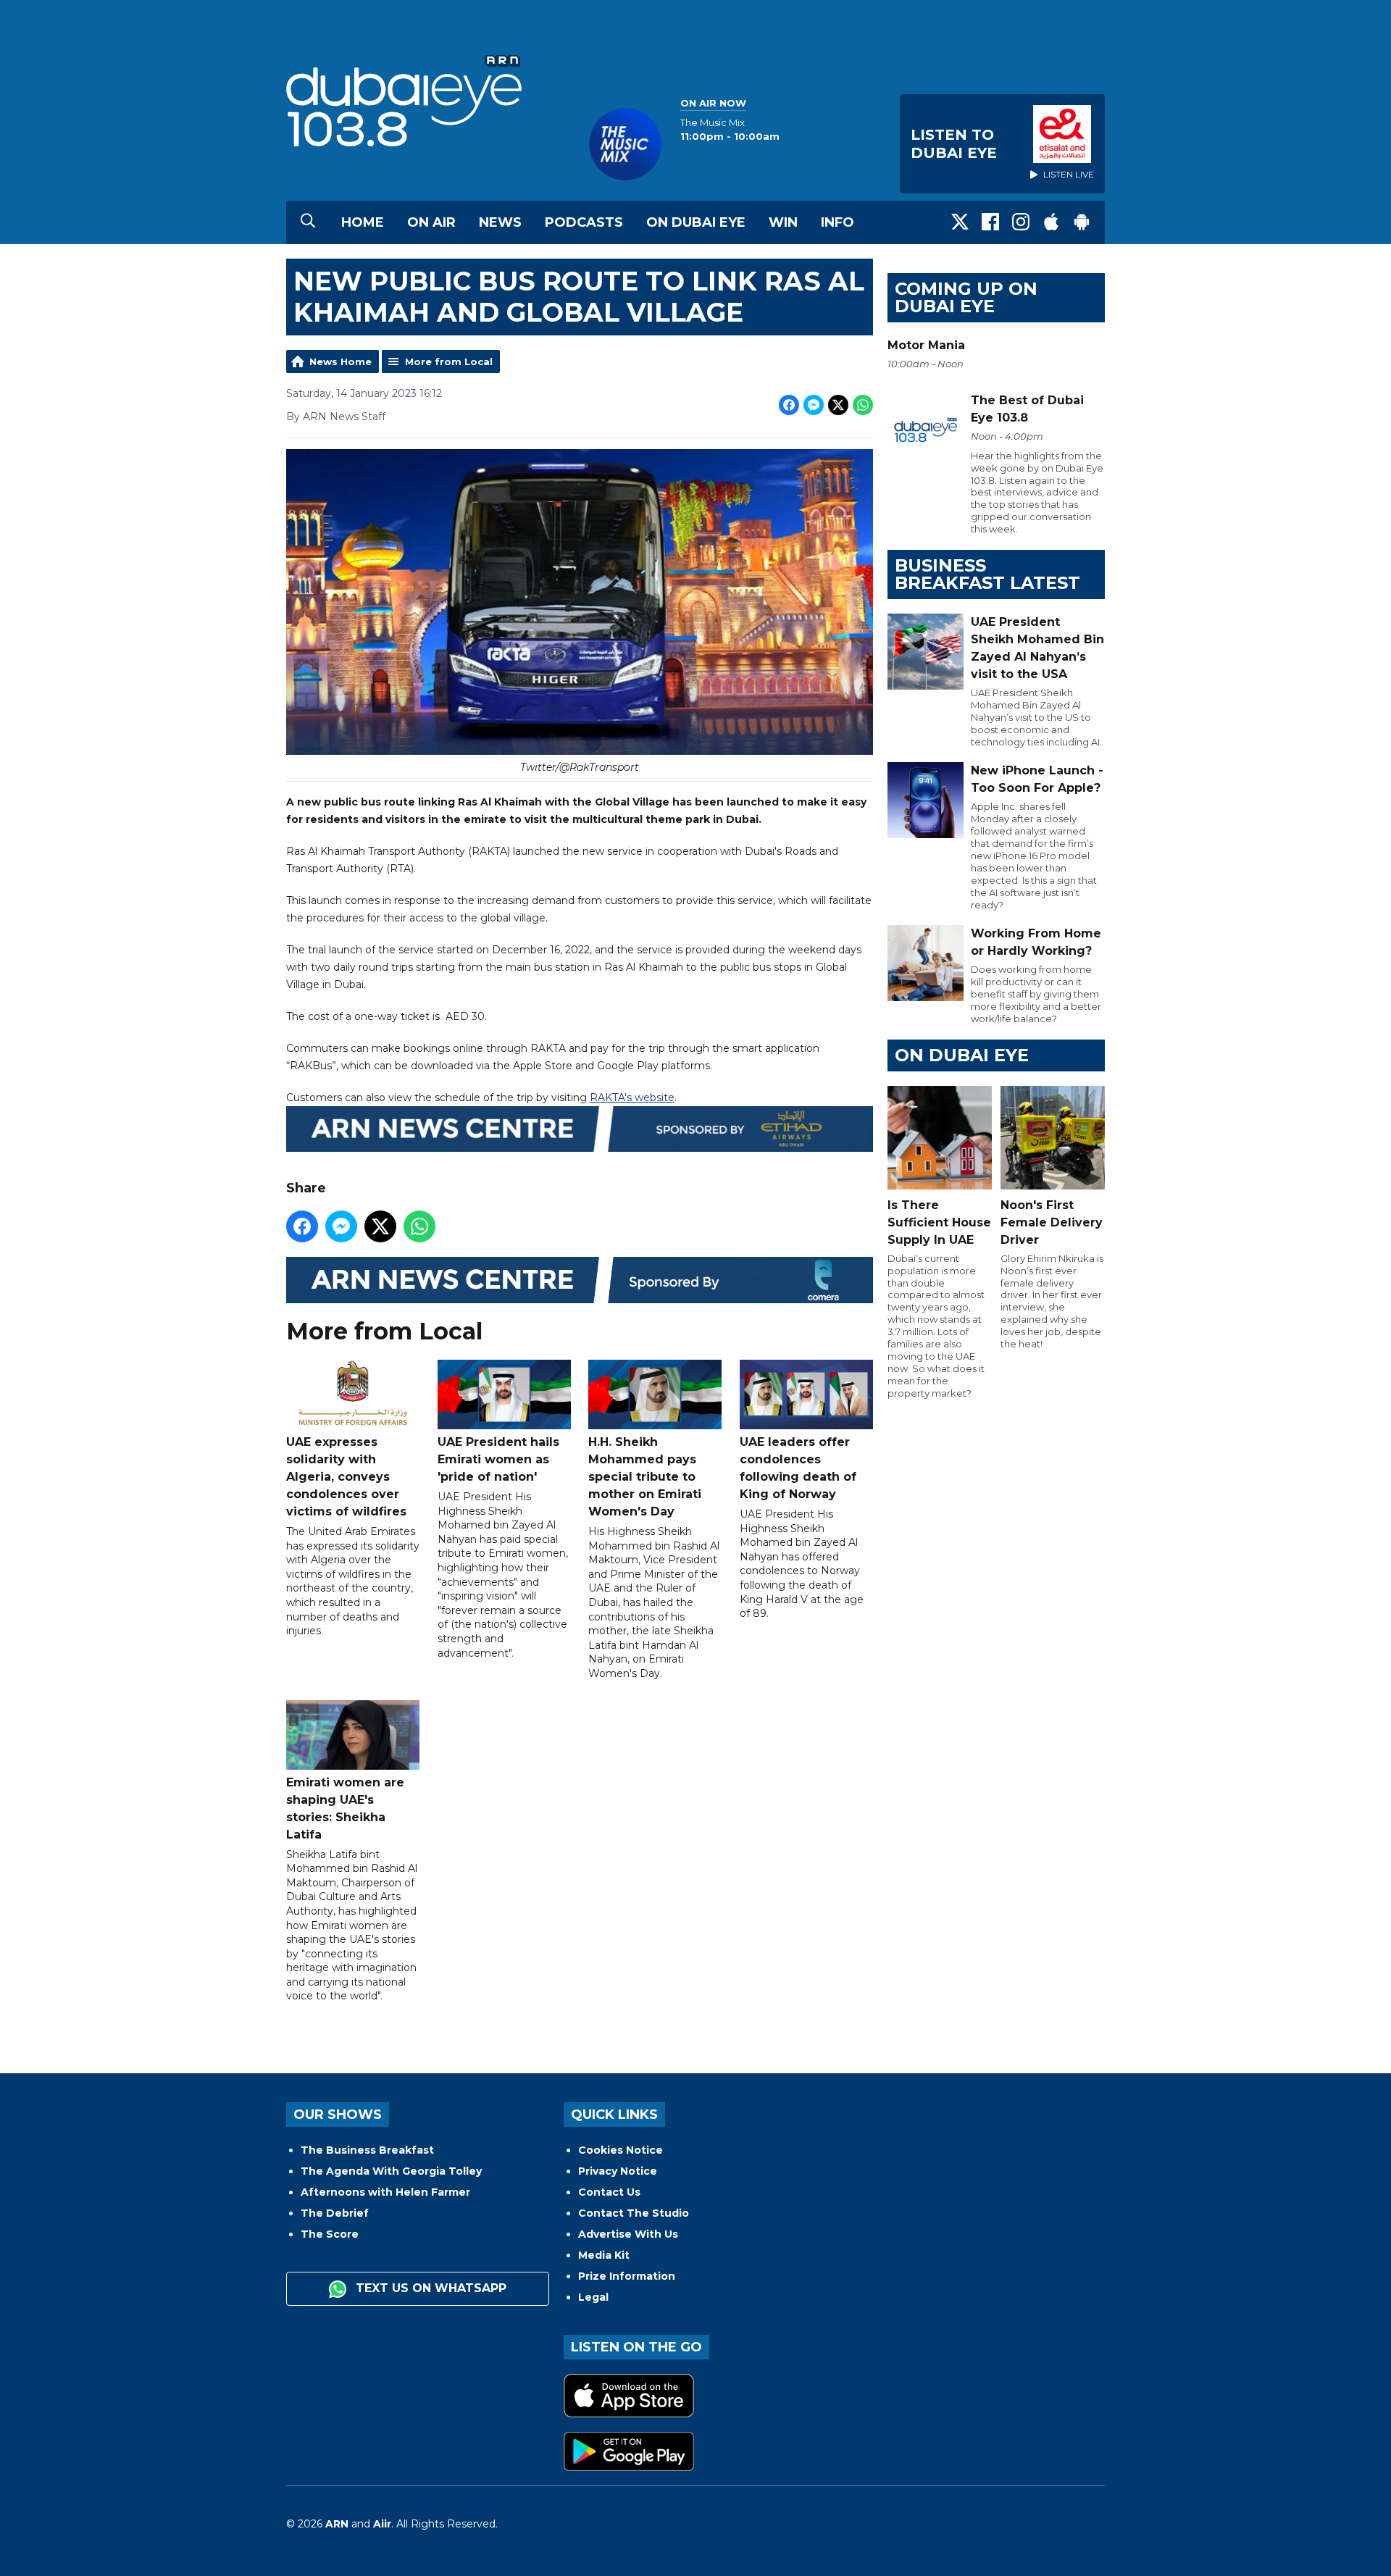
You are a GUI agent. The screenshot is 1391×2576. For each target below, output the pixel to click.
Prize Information (627, 2276)
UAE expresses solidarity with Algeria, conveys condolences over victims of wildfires (346, 1477)
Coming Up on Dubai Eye (966, 297)
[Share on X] (838, 405)
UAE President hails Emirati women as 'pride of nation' (498, 1459)
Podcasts (584, 222)
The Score (330, 2234)
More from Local (449, 361)
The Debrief (335, 2213)
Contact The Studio (634, 2213)
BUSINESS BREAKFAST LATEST (987, 574)
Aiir (382, 2524)
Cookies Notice (621, 2150)
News (500, 222)
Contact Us (609, 2192)
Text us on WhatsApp (429, 2288)
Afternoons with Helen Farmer (385, 2192)
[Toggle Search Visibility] (308, 222)
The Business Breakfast (367, 2150)
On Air (431, 222)
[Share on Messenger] (814, 405)
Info (837, 222)
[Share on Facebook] (789, 405)
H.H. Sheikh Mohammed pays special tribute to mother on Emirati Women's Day (645, 1477)
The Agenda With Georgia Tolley (391, 2171)
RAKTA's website (632, 1097)
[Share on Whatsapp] (863, 405)
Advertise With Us (628, 2234)
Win (783, 222)
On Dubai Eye (696, 222)
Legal (593, 2297)
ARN (337, 2524)
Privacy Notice (618, 2171)
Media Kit (604, 2255)
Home (363, 222)
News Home (341, 361)
